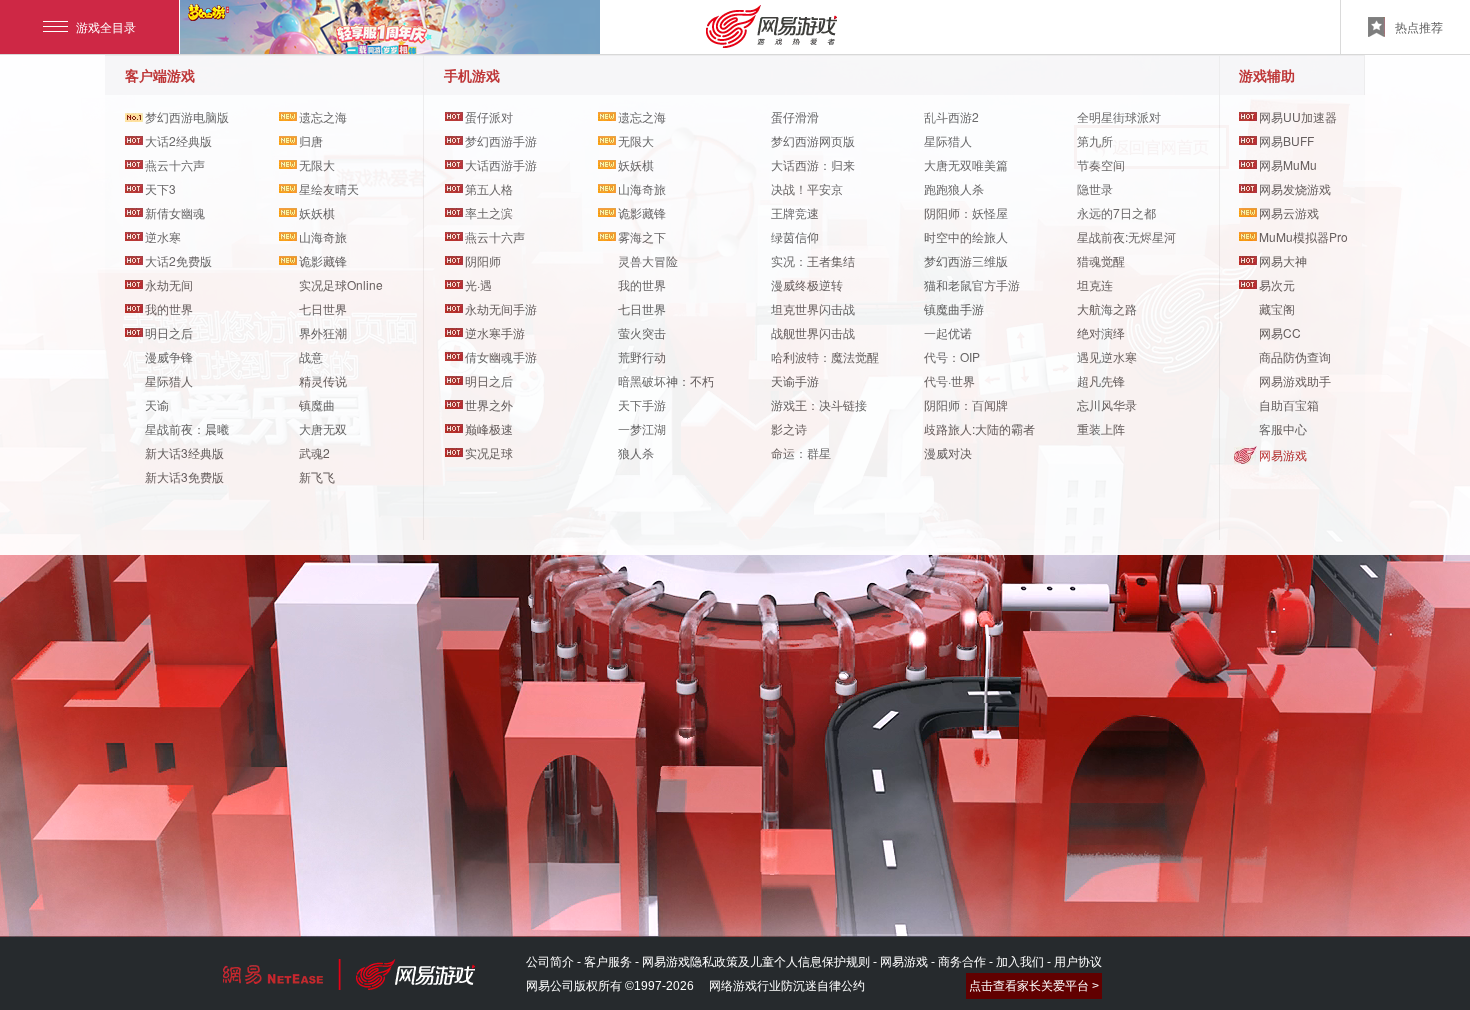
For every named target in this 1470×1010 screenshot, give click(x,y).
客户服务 (608, 962)
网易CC (1280, 332)
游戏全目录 (106, 26)
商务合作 (962, 962)
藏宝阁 (1277, 308)
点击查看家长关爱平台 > (1034, 986)
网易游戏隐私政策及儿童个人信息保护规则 (756, 962)
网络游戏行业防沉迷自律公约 (787, 986)
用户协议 (1078, 962)
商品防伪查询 (1295, 356)
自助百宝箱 (1289, 404)
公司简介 (550, 962)
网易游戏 (1283, 454)
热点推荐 (1419, 26)
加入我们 (1020, 962)
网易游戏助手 (1295, 380)
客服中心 (1283, 428)
